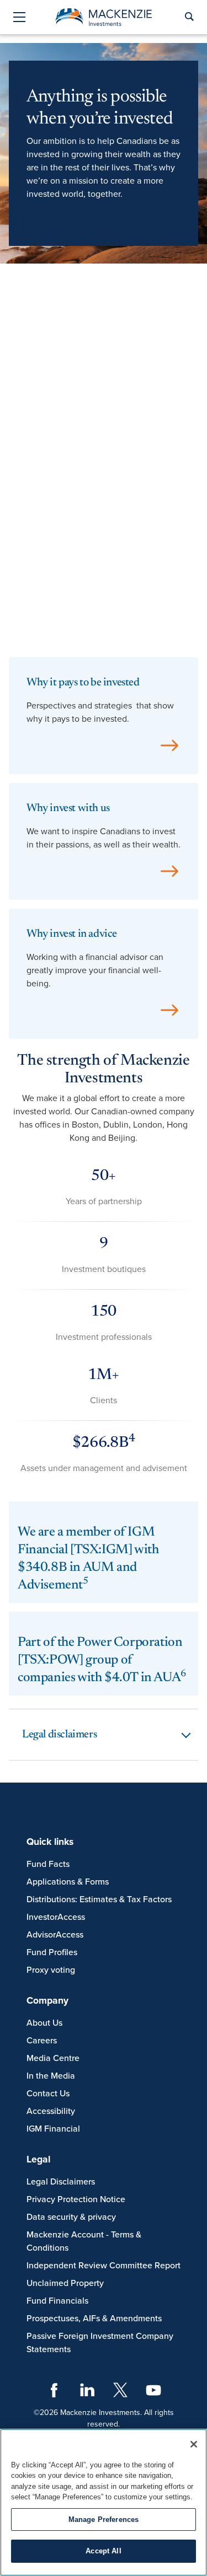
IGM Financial (53, 2129)
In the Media (51, 2076)
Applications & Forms (68, 1882)
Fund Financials (57, 2301)
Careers (42, 2041)
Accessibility (51, 2111)
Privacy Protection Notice (76, 2199)
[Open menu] (19, 18)
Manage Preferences (104, 2519)
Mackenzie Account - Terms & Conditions (84, 2241)
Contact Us (48, 2094)
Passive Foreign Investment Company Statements (100, 2343)
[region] (104, 2502)
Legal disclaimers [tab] (59, 1735)
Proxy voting (51, 1970)
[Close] (194, 2444)
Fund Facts (48, 1864)
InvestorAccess (56, 1917)
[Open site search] (189, 17)
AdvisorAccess (55, 1935)
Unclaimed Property (65, 2283)
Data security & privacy (71, 2217)
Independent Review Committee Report (104, 2266)
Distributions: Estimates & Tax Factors (99, 1899)
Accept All (103, 2551)
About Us (44, 2023)
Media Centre (53, 2058)
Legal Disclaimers (61, 2182)
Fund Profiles (52, 1952)
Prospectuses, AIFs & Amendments (94, 2319)
